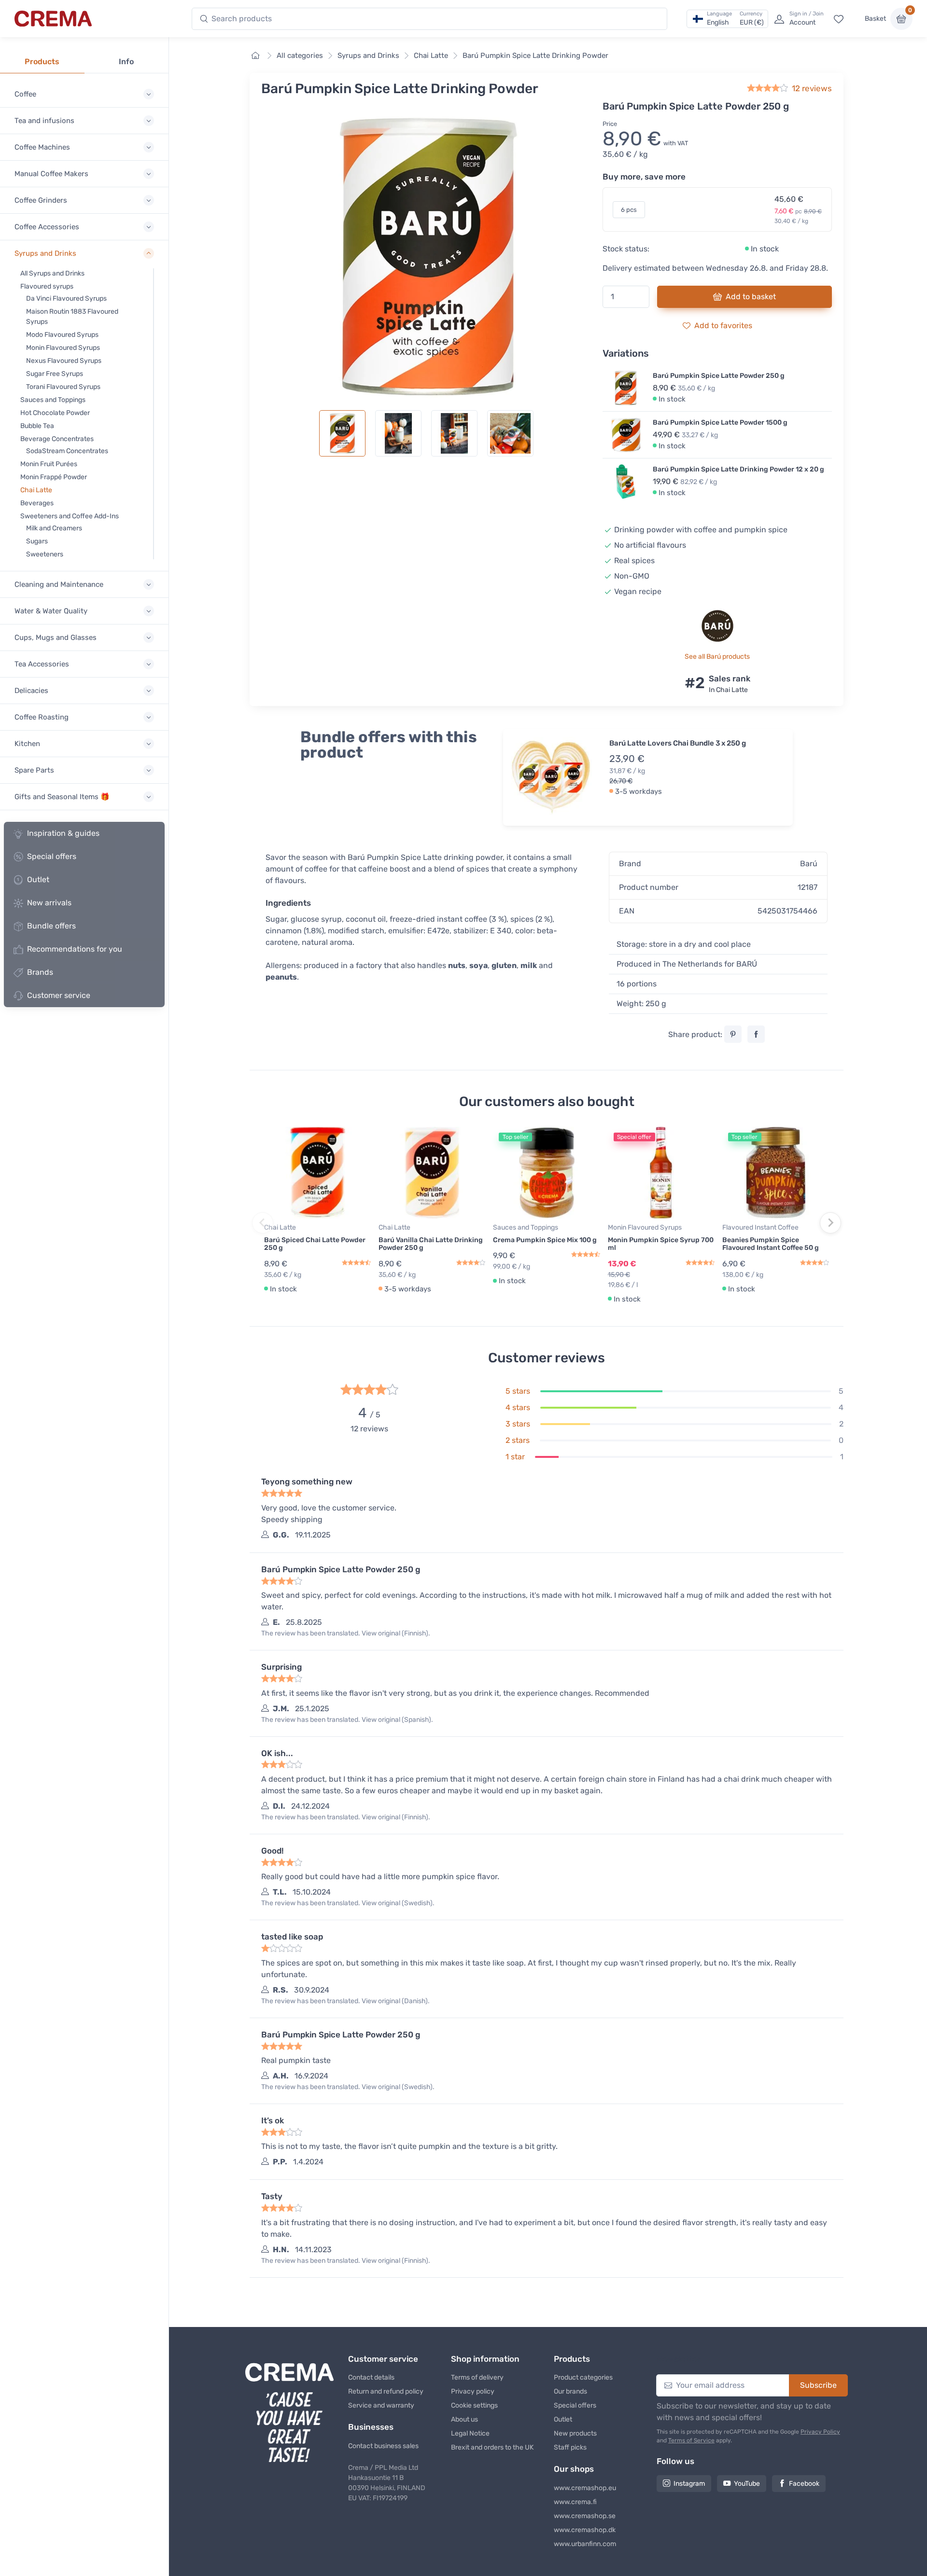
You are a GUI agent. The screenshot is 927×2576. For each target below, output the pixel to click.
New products (575, 2433)
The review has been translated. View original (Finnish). (346, 1633)
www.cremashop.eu (585, 2488)
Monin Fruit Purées (49, 464)
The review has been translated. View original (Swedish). (348, 1903)
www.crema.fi (575, 2502)
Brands (40, 972)
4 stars (518, 1407)
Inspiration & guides (63, 833)
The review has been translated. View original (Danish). (345, 2001)
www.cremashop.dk (585, 2530)
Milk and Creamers (54, 528)
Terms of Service (691, 2440)
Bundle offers (51, 926)
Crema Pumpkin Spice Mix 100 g (545, 1240)
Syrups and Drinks (368, 55)
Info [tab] (126, 62)
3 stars (518, 1424)
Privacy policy (473, 2391)
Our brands (570, 2391)
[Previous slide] (263, 1223)
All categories (300, 55)
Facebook (804, 2484)
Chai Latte (36, 490)
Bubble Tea (37, 426)
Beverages (37, 503)
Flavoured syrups (47, 286)
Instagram (689, 2484)
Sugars (37, 541)
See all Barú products (717, 657)
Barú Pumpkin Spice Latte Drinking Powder (535, 55)
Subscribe (818, 2385)
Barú (809, 864)
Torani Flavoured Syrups (63, 387)
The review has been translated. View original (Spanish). (347, 1720)
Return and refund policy (386, 2391)
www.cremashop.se (585, 2516)
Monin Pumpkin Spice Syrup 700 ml (661, 1244)
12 (812, 88)
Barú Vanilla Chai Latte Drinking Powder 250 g (431, 1244)
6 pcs (629, 210)
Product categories (583, 2377)
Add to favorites (723, 325)
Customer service (59, 995)
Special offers (52, 856)
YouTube (747, 2484)
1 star (515, 1457)
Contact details (371, 2377)
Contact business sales (383, 2446)
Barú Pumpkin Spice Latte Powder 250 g (719, 376)
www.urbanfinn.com (585, 2544)
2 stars (518, 1440)
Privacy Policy (820, 2432)
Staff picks (570, 2447)
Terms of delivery (477, 2377)
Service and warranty (381, 2405)
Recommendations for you (75, 949)
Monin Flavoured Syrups (63, 348)
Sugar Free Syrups (55, 374)
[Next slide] (830, 1223)
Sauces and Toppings (53, 400)
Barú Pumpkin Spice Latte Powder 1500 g (720, 422)
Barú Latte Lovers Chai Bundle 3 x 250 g (678, 743)
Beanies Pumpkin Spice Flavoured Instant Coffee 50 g (771, 1244)
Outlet (38, 879)
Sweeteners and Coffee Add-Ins (70, 516)
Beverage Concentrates (57, 439)
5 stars (518, 1391)
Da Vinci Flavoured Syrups (66, 298)
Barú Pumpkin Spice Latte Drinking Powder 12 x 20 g (738, 469)
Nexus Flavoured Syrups (64, 361)
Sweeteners (45, 554)
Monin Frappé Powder (54, 477)
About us (464, 2419)
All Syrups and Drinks (52, 273)
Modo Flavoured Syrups (62, 335)
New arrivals (49, 903)
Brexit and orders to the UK (492, 2447)
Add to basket (751, 297)
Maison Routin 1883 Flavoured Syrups (72, 317)
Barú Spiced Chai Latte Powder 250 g (315, 1244)
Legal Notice (470, 2433)
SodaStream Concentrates (67, 451)
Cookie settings (474, 2405)
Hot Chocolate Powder (55, 413)
